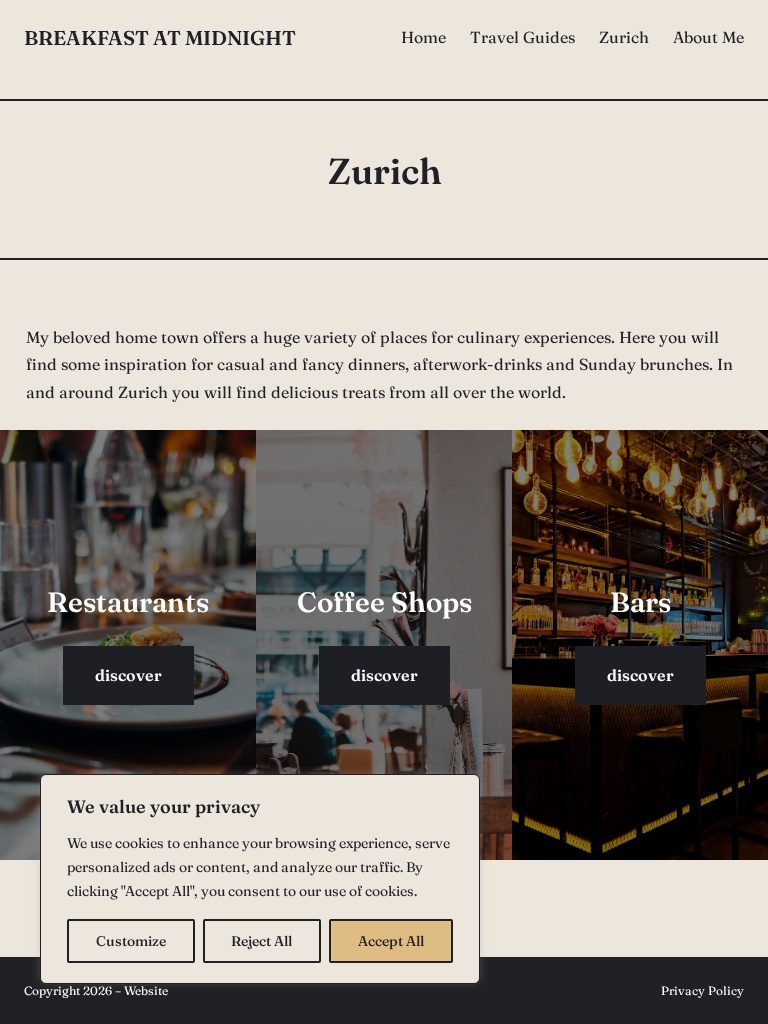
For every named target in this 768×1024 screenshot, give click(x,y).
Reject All (261, 941)
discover (128, 675)
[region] (260, 879)
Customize (131, 941)
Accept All (391, 941)
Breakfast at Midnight (160, 37)
